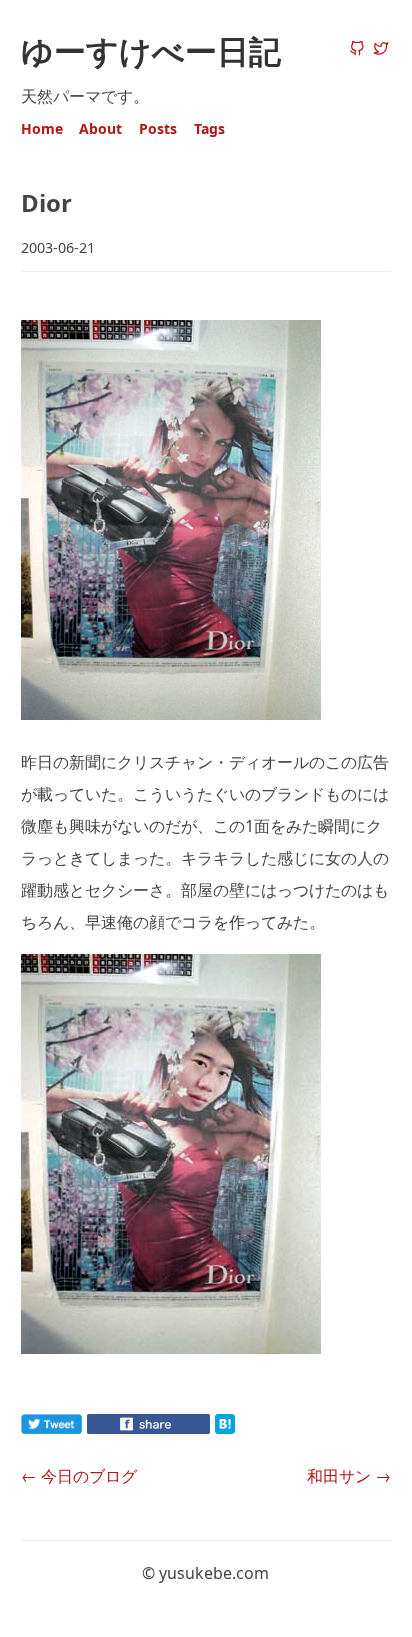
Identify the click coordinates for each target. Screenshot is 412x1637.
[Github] (357, 50)
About (100, 128)
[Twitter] (381, 50)
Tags (209, 128)
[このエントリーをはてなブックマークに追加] (257, 1428)
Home (42, 128)
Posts (158, 128)
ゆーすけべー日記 (151, 50)
